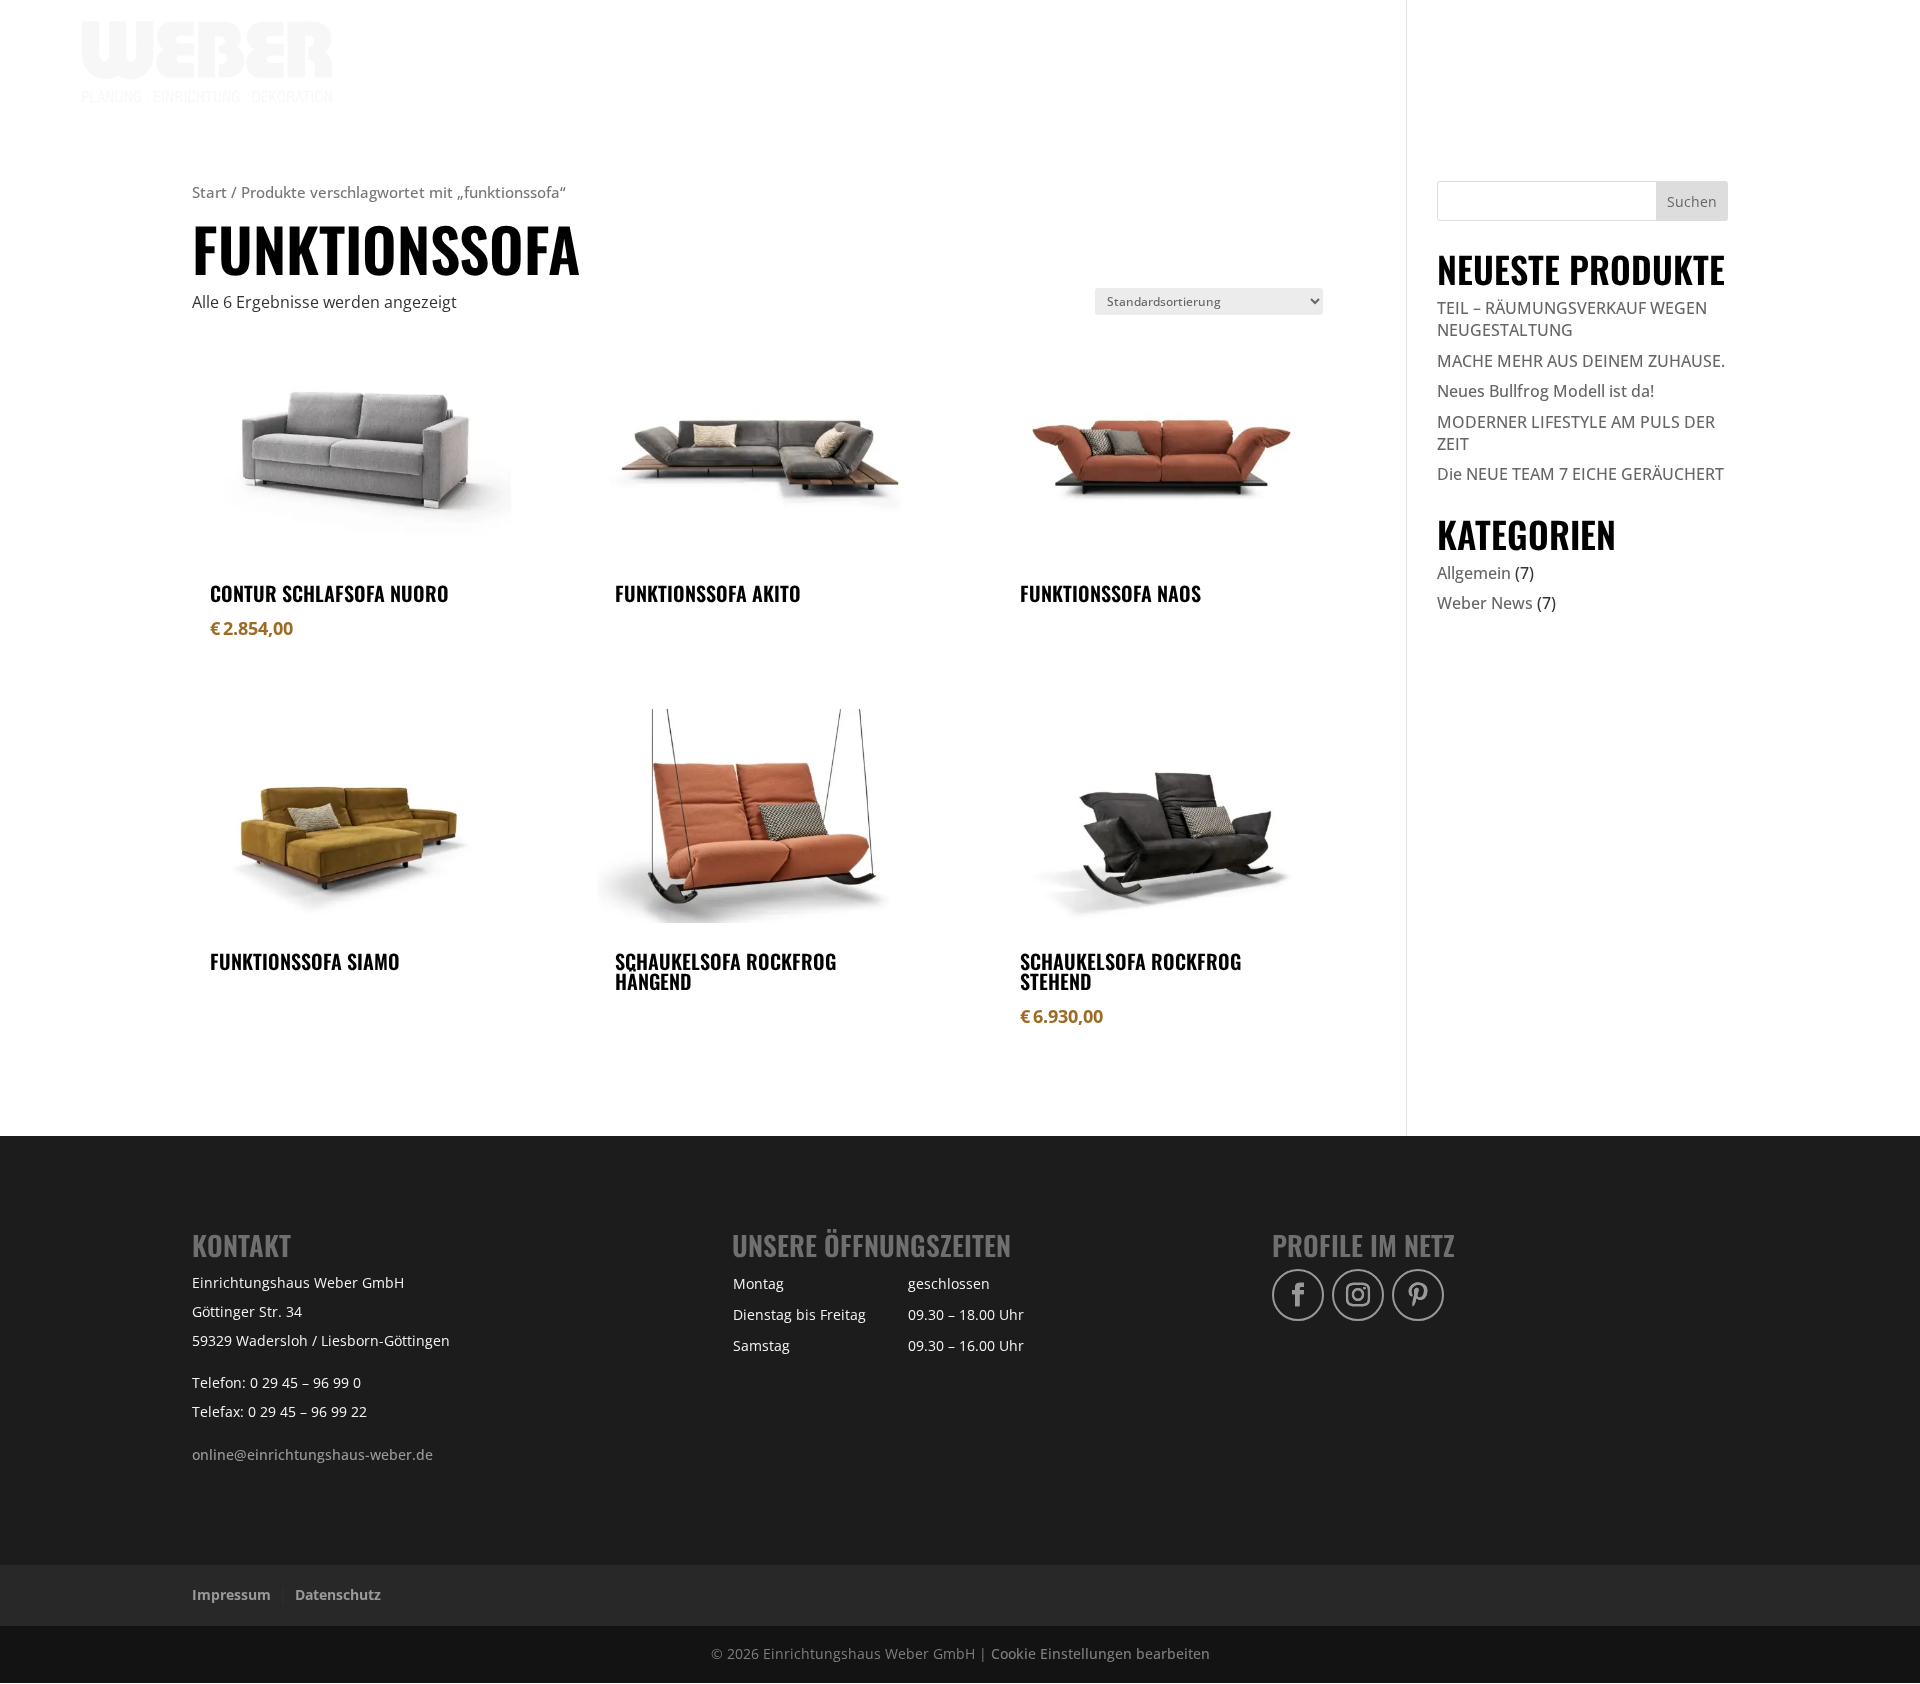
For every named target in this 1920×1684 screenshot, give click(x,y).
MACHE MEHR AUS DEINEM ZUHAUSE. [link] (1581, 361)
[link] (207, 60)
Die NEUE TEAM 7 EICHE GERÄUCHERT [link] (1580, 474)
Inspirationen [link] (1331, 63)
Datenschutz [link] (338, 1594)
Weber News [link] (1485, 603)
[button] (1692, 201)
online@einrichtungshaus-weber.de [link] (312, 1454)
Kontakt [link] (1745, 63)
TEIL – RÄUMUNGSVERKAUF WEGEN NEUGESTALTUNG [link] (1572, 319)
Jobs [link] (1822, 63)
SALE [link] (1576, 63)
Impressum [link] (231, 1594)
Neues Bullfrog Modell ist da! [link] (1545, 391)
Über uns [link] (1653, 63)
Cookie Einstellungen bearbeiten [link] (1100, 1653)
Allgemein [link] (1474, 573)
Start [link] (209, 192)
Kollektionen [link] (1461, 63)
